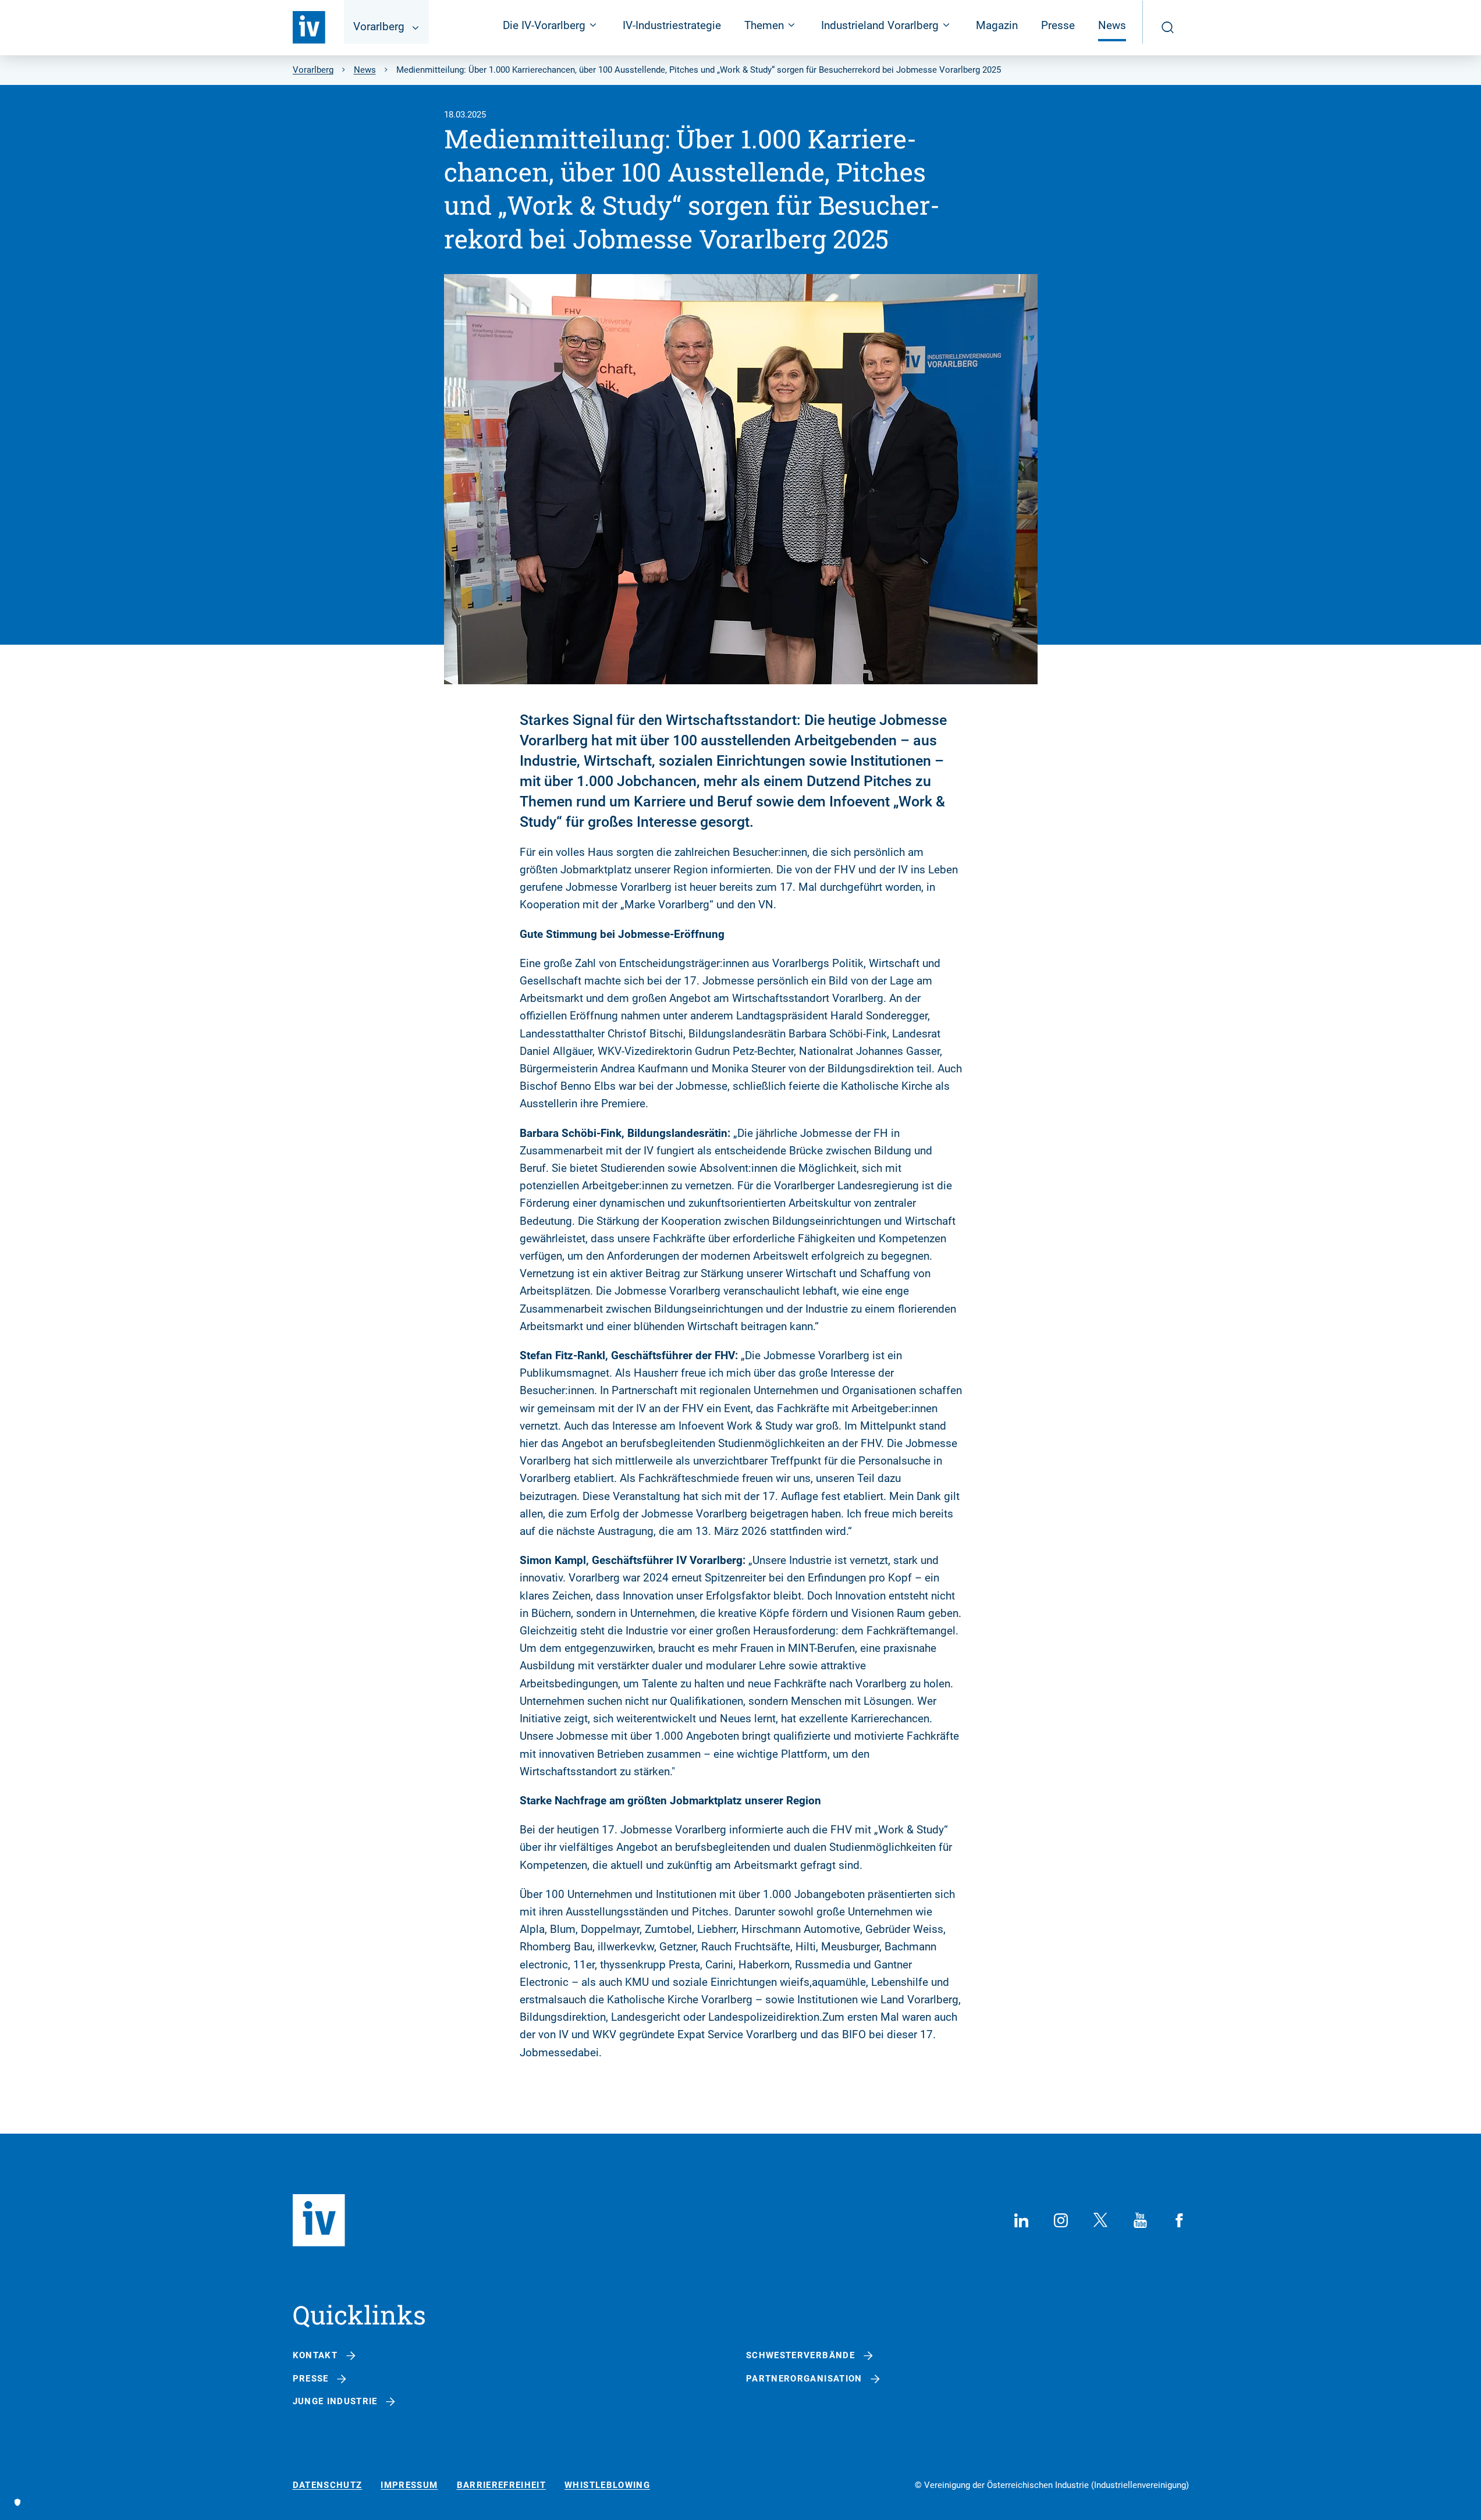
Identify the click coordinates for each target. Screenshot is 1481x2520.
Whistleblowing (607, 2485)
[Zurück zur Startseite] (309, 27)
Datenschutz (328, 2485)
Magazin (997, 25)
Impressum (409, 2485)
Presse (1058, 25)
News (1112, 25)
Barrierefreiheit (502, 2485)
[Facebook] (1180, 2220)
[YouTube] (1140, 2220)
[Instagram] (1061, 2220)
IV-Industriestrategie (672, 25)
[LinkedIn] (1021, 2220)
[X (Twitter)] (1100, 2220)
